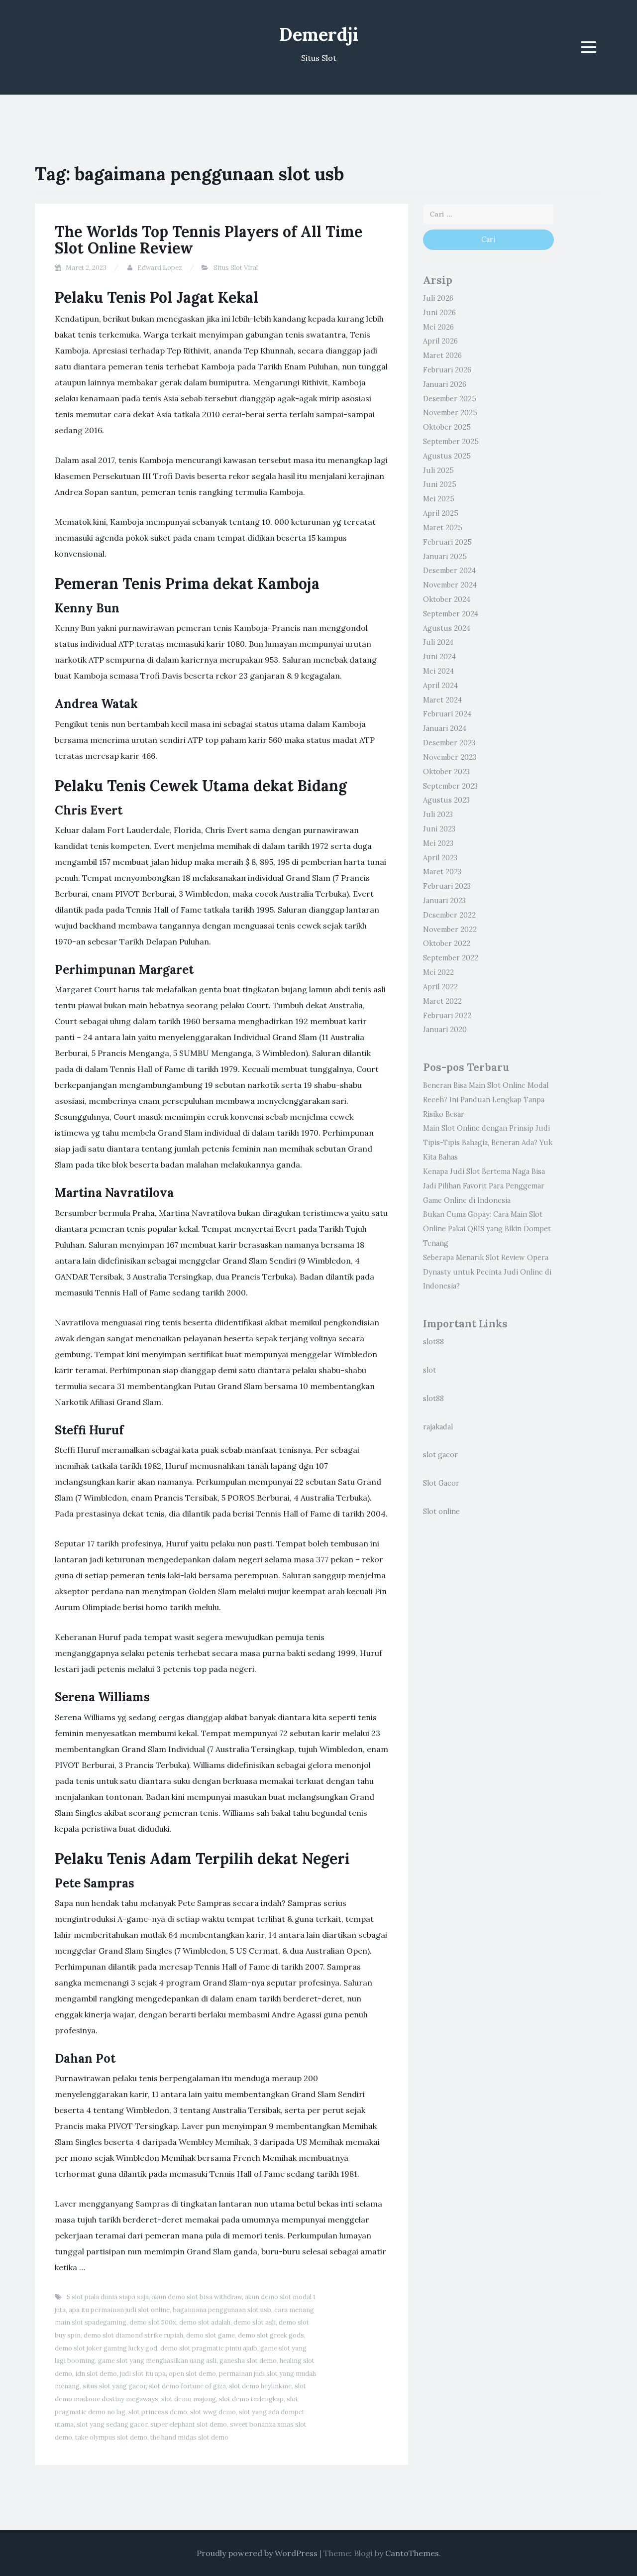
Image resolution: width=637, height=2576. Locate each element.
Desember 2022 (449, 915)
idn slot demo (96, 2374)
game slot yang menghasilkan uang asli (157, 2361)
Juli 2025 (438, 470)
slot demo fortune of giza (187, 2386)
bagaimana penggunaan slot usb (222, 2310)
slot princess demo (158, 2412)
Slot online (441, 1512)
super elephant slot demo (189, 2424)
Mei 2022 (438, 972)
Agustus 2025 (447, 456)
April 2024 (440, 686)
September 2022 (451, 958)
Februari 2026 (447, 370)
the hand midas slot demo (189, 2437)
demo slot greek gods (271, 2335)
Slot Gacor (441, 1483)
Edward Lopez (160, 268)
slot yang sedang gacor (112, 2424)
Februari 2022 (447, 1016)
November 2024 (450, 585)
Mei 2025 (439, 499)
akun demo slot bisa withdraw (197, 2297)
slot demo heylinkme (260, 2386)
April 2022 (440, 987)
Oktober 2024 (447, 599)
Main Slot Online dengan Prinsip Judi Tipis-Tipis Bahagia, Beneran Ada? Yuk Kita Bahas (488, 1143)
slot (429, 1370)
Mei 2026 (438, 327)
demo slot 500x (153, 2322)
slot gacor (440, 1455)
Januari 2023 (444, 901)
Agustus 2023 (446, 800)
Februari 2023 (447, 886)
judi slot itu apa (143, 2374)
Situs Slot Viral (236, 268)
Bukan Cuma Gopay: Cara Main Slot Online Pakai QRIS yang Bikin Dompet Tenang (487, 1229)
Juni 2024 (439, 657)
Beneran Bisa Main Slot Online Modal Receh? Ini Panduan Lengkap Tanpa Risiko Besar (486, 1100)
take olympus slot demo (111, 2437)
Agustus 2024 (447, 628)
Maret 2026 (442, 355)
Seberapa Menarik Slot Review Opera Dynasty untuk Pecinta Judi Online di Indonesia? (487, 1272)
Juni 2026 (439, 313)
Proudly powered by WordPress (257, 2553)
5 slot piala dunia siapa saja (108, 2297)
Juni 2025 (440, 484)
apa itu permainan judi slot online (119, 2310)
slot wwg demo (213, 2412)
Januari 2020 (445, 1030)
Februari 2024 (447, 714)
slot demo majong (189, 2399)
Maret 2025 (443, 528)
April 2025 (441, 513)
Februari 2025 (447, 542)
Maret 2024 (442, 700)
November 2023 (450, 757)
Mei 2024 (438, 671)
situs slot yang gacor (114, 2386)
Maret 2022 (442, 1001)
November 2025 (450, 413)
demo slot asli (255, 2322)
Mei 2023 (438, 843)
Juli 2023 (438, 815)
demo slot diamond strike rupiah (133, 2335)
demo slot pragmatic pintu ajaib (209, 2348)
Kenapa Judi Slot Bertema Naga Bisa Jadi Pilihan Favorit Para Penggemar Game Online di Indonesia (484, 1186)
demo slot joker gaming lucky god (106, 2348)
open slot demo (192, 2374)
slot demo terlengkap (251, 2399)
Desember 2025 (450, 399)
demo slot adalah (205, 2322)
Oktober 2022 (447, 943)
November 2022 (450, 930)
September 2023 (450, 786)
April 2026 (440, 341)
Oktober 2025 (447, 427)
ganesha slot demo (248, 2361)
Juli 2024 (438, 642)
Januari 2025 (445, 557)
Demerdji (319, 34)
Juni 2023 (439, 829)
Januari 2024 (445, 728)
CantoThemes (412, 2553)
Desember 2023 (449, 743)
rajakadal (438, 1427)
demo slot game (211, 2335)
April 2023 (440, 858)
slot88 (433, 1342)
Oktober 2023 (446, 772)
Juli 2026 (438, 298)
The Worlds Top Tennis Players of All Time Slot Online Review (209, 240)
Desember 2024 (449, 571)
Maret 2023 (442, 872)
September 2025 (451, 442)
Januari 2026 (445, 384)
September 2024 (451, 614)
